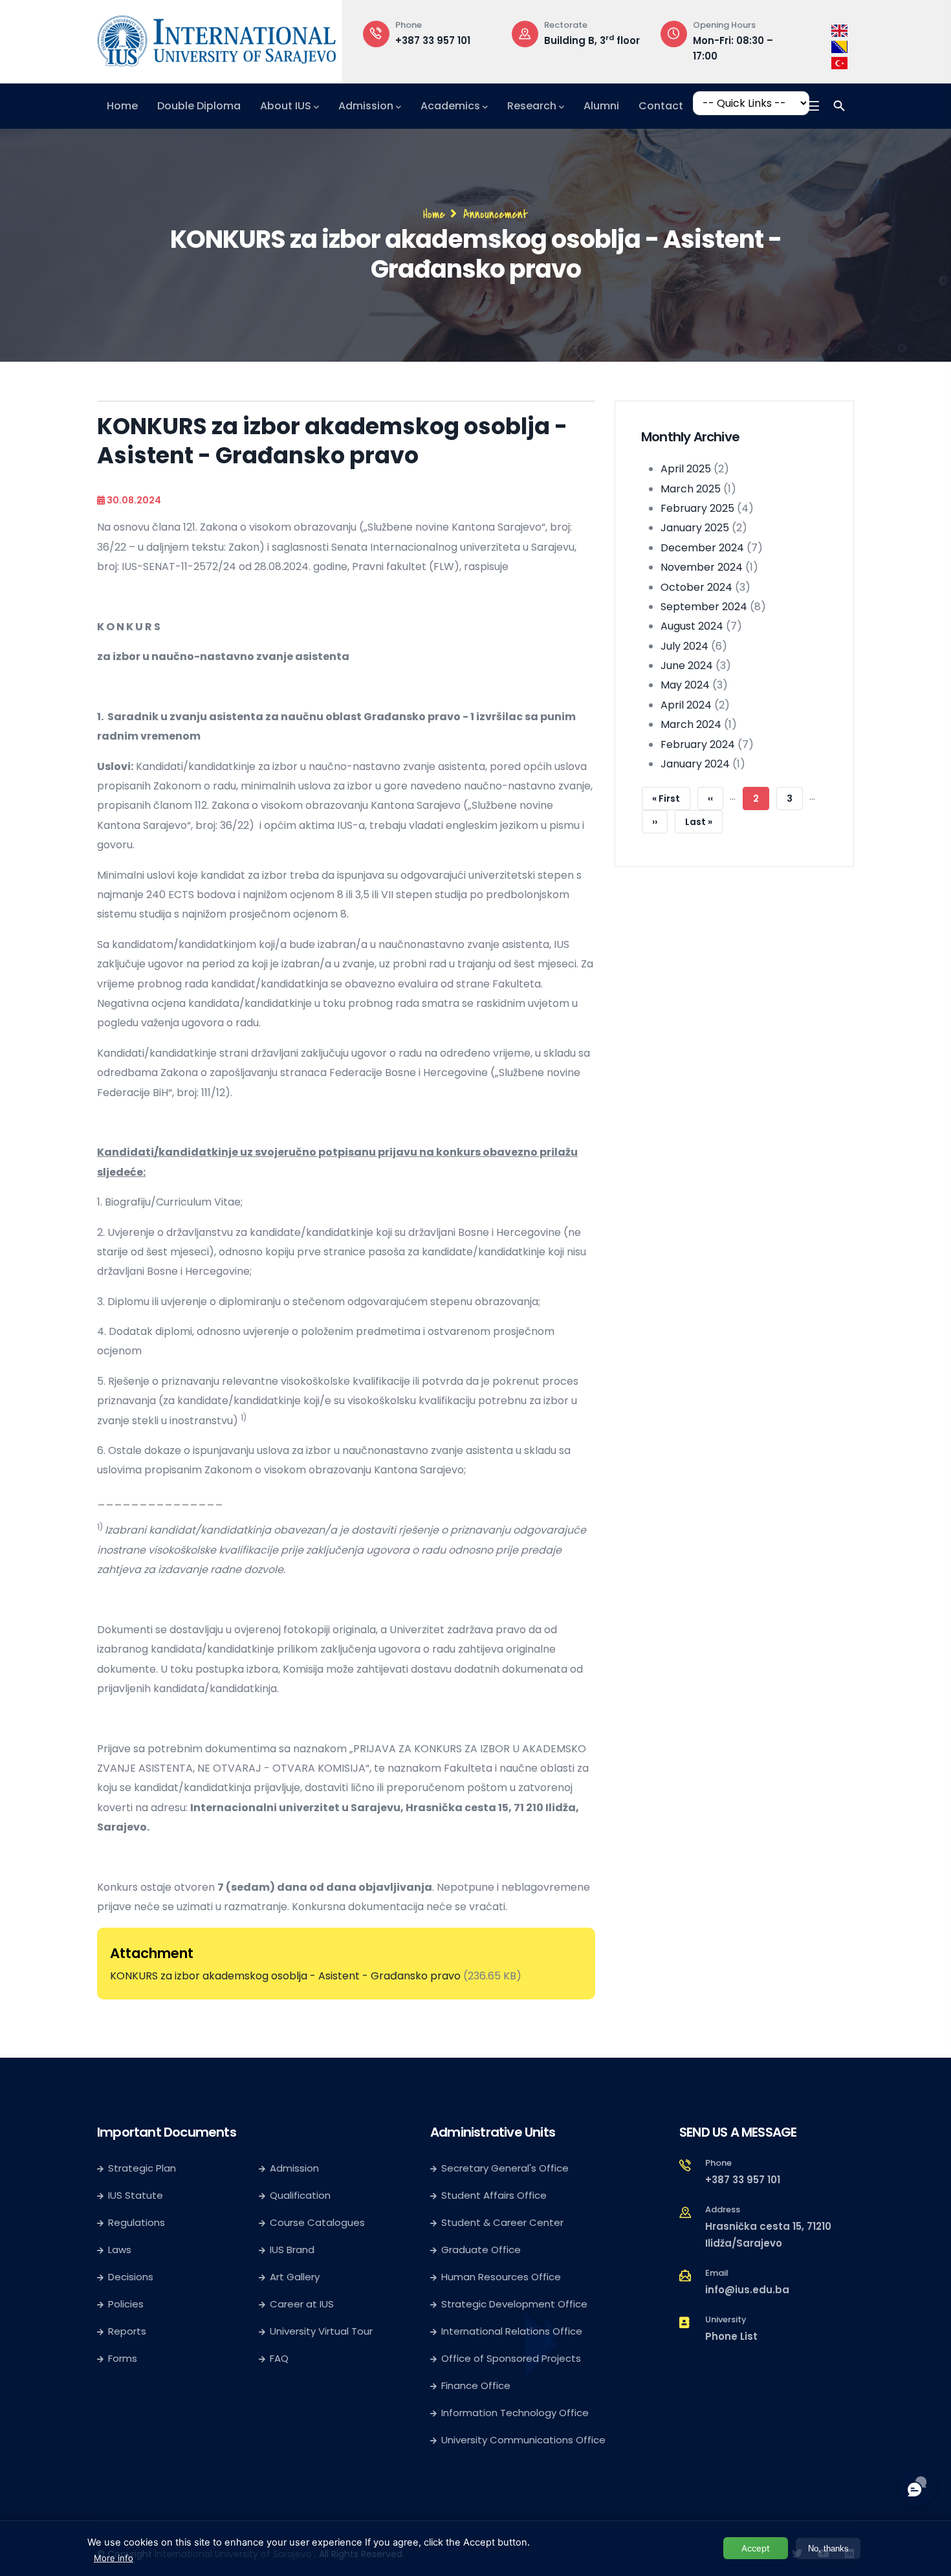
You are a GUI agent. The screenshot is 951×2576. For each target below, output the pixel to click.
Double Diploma (199, 106)
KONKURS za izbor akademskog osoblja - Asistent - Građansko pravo (287, 1976)
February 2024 (698, 744)
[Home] (217, 38)
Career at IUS (302, 2304)
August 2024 (692, 626)
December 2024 (702, 548)
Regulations (137, 2222)
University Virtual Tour (321, 2331)
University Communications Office (523, 2440)
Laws (120, 2250)
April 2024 (686, 705)
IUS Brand (292, 2250)
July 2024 (684, 646)
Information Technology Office (515, 2413)
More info (114, 2558)
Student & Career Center (502, 2222)
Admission (366, 106)
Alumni (601, 106)
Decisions (131, 2277)
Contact (661, 106)
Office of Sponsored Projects (511, 2358)
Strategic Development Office (514, 2304)
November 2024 (702, 567)
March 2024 (691, 724)
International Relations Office (512, 2331)
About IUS (286, 106)
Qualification (300, 2195)
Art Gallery (295, 2277)
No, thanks (828, 2548)
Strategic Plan (142, 2168)
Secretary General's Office (505, 2168)
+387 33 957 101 (433, 40)
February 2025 (697, 508)
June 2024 (687, 666)
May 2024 (685, 685)
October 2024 (696, 587)
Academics (450, 106)
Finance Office (476, 2385)
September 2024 (704, 607)
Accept (756, 2548)
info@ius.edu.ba (747, 2290)
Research (532, 106)
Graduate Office (481, 2250)
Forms (123, 2358)
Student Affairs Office (494, 2195)
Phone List (731, 2336)
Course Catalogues (317, 2222)
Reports (127, 2331)
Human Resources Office (501, 2277)
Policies (126, 2304)
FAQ (279, 2358)
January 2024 (695, 764)
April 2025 (686, 469)
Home (122, 106)
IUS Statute (136, 2195)
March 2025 (691, 489)
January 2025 (695, 528)
